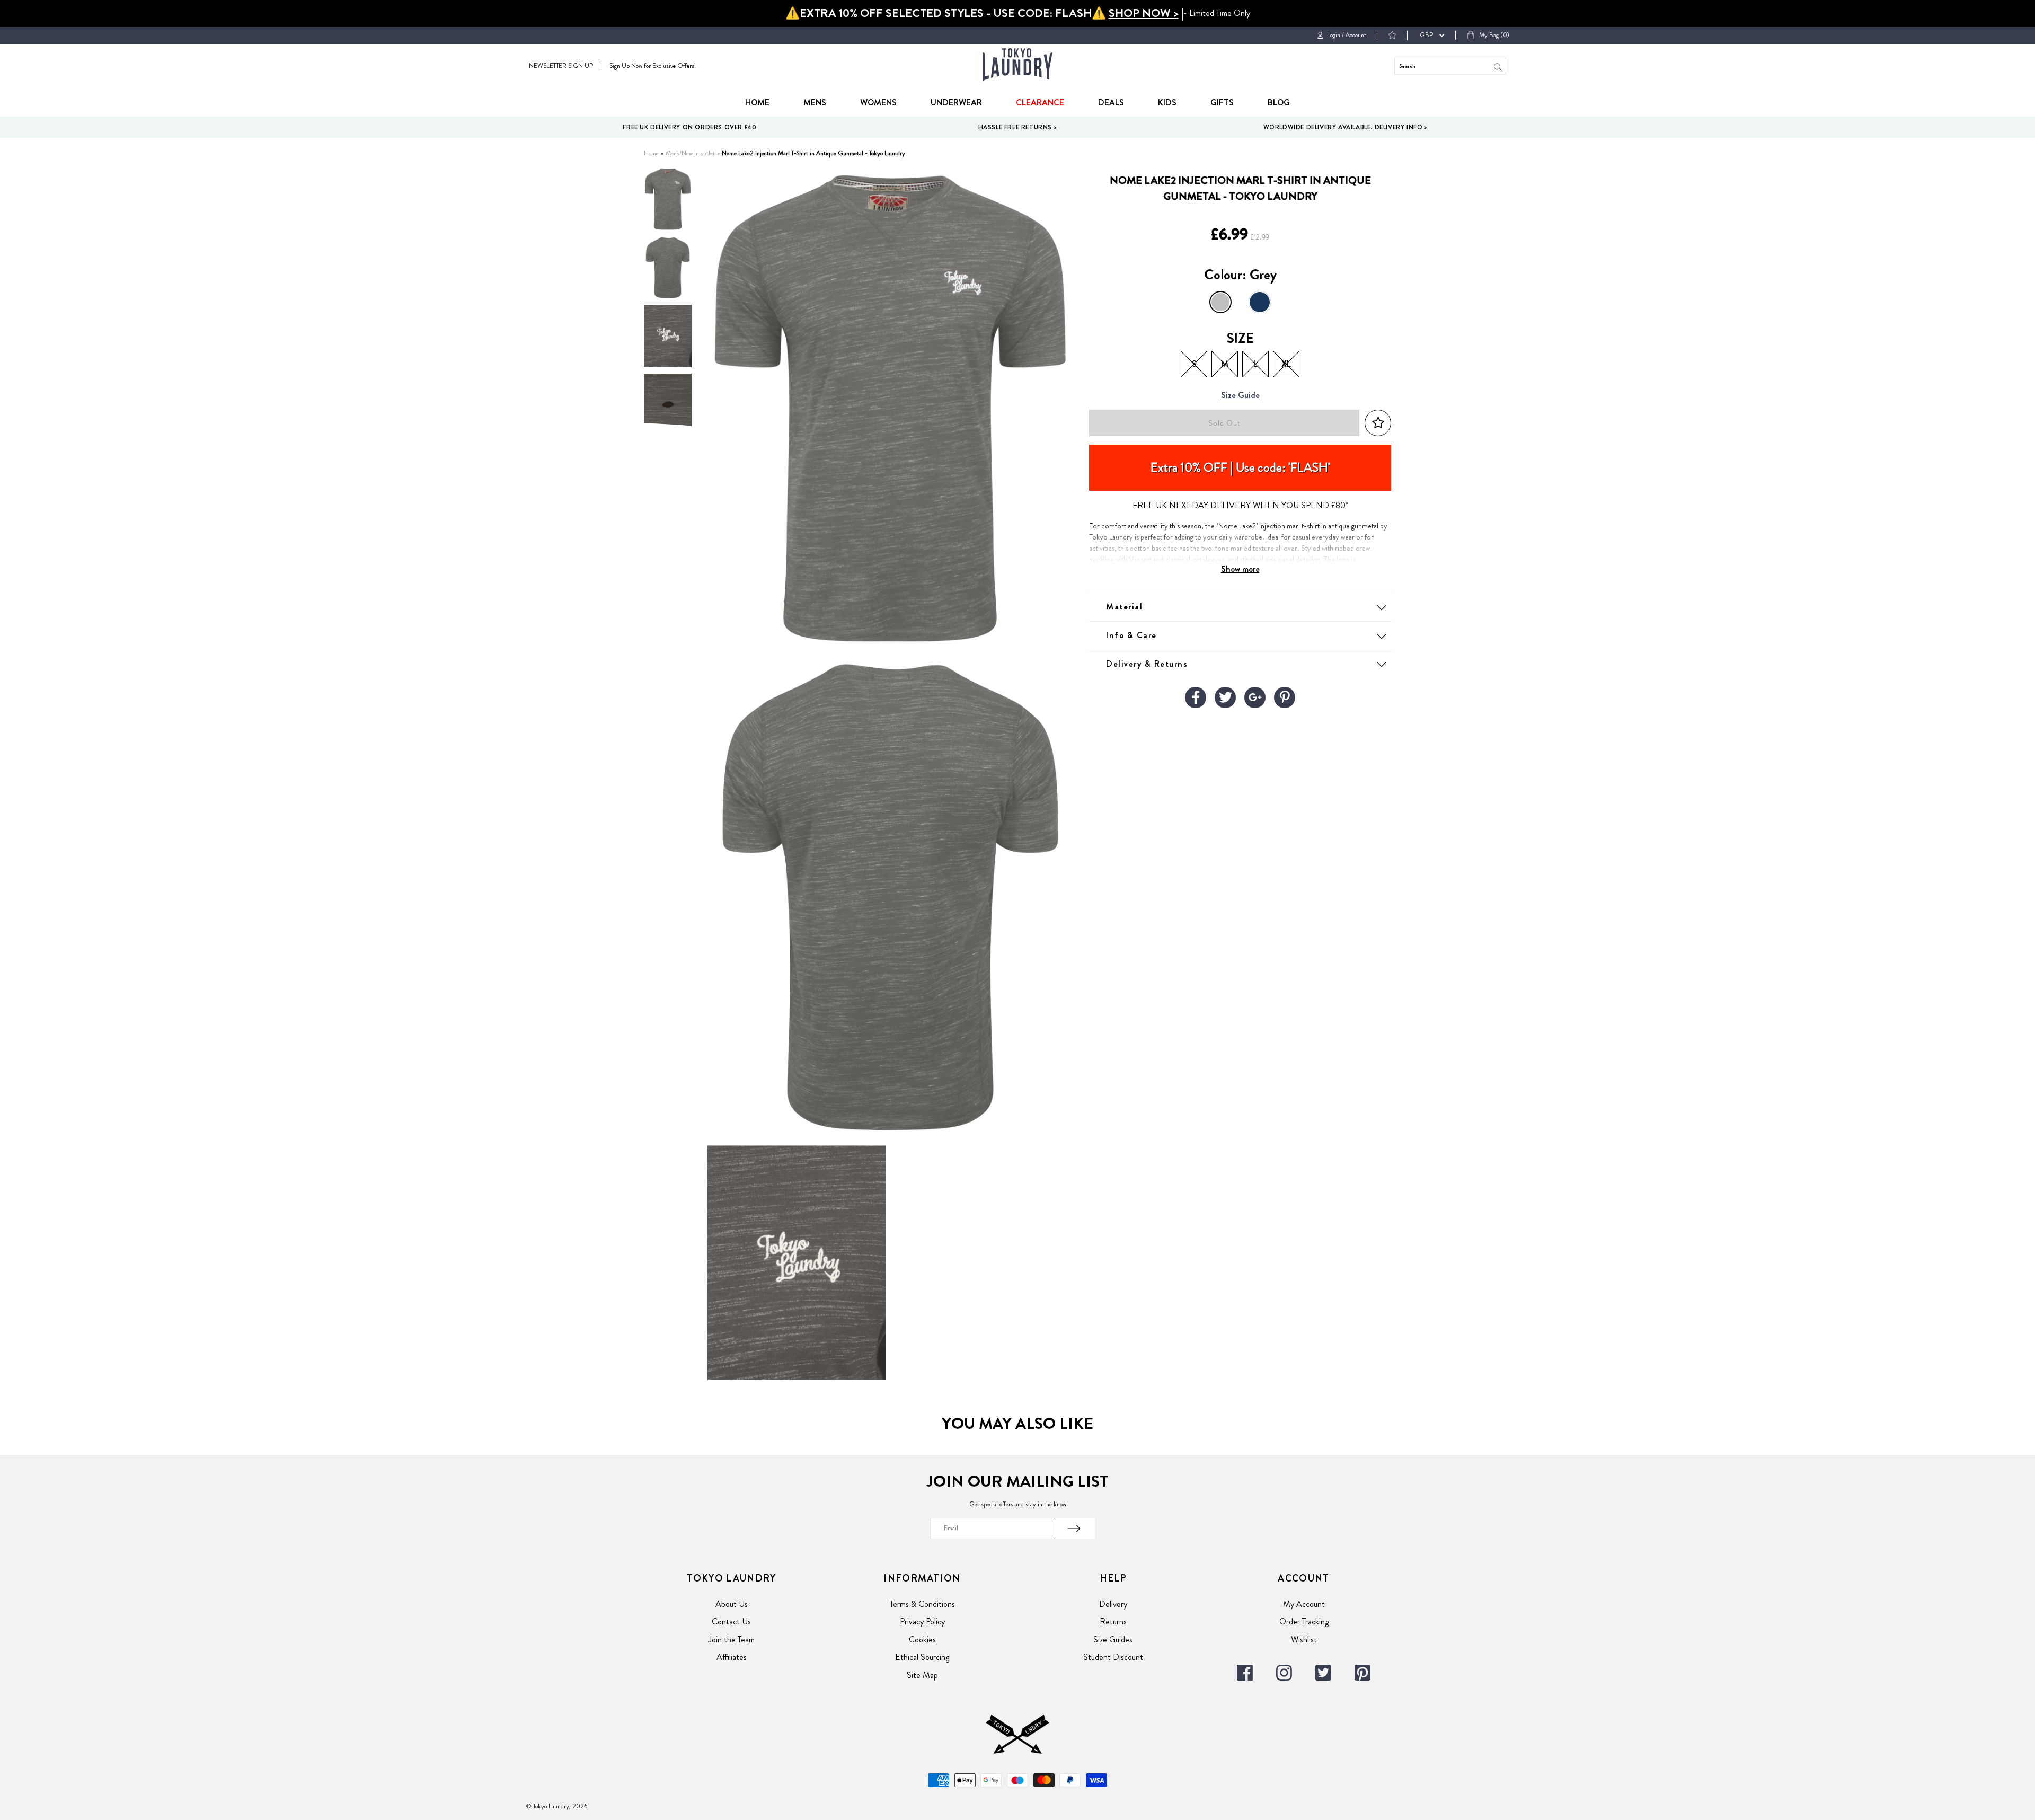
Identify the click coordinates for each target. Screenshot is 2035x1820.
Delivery (1113, 1604)
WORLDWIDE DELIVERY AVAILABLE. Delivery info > (1346, 127)
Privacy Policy (922, 1622)
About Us (732, 1604)
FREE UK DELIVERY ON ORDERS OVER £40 (689, 127)
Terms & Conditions (922, 1604)
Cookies (922, 1640)
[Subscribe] (1074, 1529)
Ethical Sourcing (922, 1657)
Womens (878, 103)
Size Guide (1240, 396)
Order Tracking (1304, 1622)
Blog (1279, 103)
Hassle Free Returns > (1018, 127)
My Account (1304, 1604)
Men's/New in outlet (690, 153)
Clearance (1040, 103)
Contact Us (731, 1622)
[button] (1378, 423)
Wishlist (1304, 1640)
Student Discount (1113, 1657)
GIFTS (1222, 103)
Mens (815, 103)
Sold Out (1224, 423)
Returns (1113, 1622)
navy (1260, 302)
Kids (1167, 103)
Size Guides (1113, 1640)
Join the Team (732, 1640)
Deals (1111, 103)
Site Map (922, 1675)
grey (1220, 302)
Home (757, 103)
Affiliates (732, 1657)
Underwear (956, 103)
